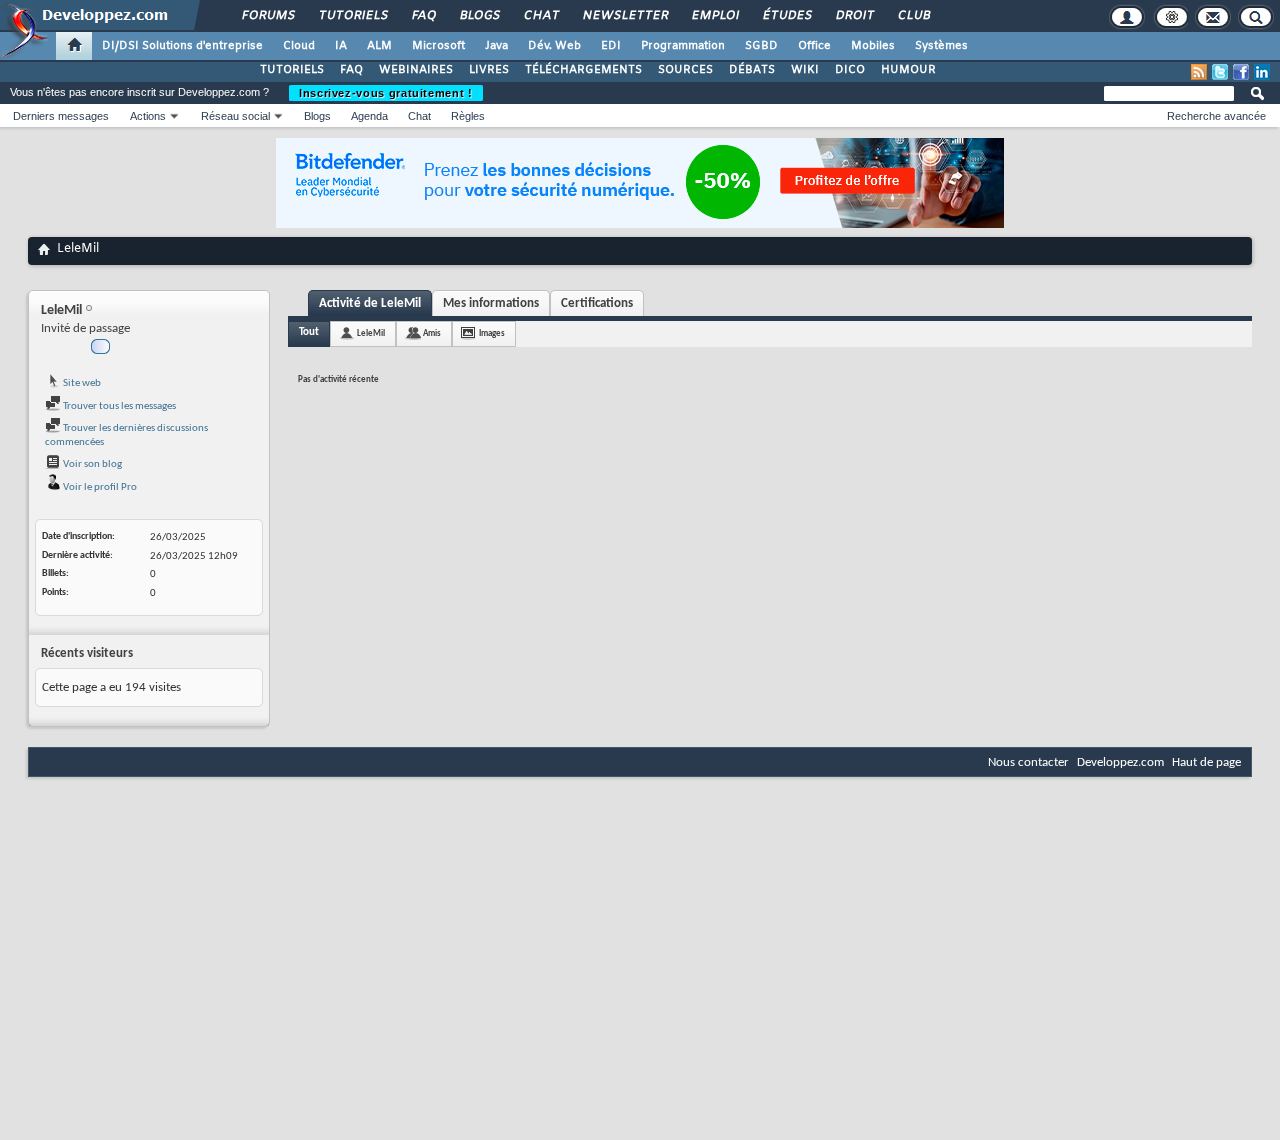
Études (786, 16)
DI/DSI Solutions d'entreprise (182, 46)
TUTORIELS (292, 70)
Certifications (597, 303)
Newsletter (624, 16)
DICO (850, 70)
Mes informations (491, 303)
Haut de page (1206, 762)
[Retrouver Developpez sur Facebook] (1241, 72)
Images (492, 333)
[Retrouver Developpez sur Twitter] (1220, 72)
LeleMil (371, 333)
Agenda (369, 116)
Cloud (299, 46)
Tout (309, 332)
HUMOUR (908, 70)
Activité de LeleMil (370, 303)
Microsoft (438, 46)
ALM (379, 46)
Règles (468, 116)
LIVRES (489, 70)
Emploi (714, 16)
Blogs (479, 16)
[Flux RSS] (1199, 72)
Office (814, 46)
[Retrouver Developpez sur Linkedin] (1262, 72)
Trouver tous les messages (118, 406)
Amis (432, 333)
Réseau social (235, 116)
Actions (148, 116)
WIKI (805, 70)
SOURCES (685, 70)
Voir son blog (91, 464)
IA (341, 46)
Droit (854, 16)
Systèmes (941, 46)
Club (913, 16)
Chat (540, 16)
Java (496, 46)
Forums (267, 16)
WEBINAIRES (416, 70)
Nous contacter (1028, 762)
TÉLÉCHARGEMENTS (583, 70)
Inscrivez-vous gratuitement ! (386, 93)
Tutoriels (352, 16)
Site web (81, 383)
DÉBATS (752, 70)
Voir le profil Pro (99, 487)
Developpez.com (1120, 762)
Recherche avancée (1216, 116)
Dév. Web (554, 46)
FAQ (423, 16)
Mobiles (873, 46)
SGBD (761, 46)
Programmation (683, 46)
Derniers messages (61, 116)
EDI (611, 46)
